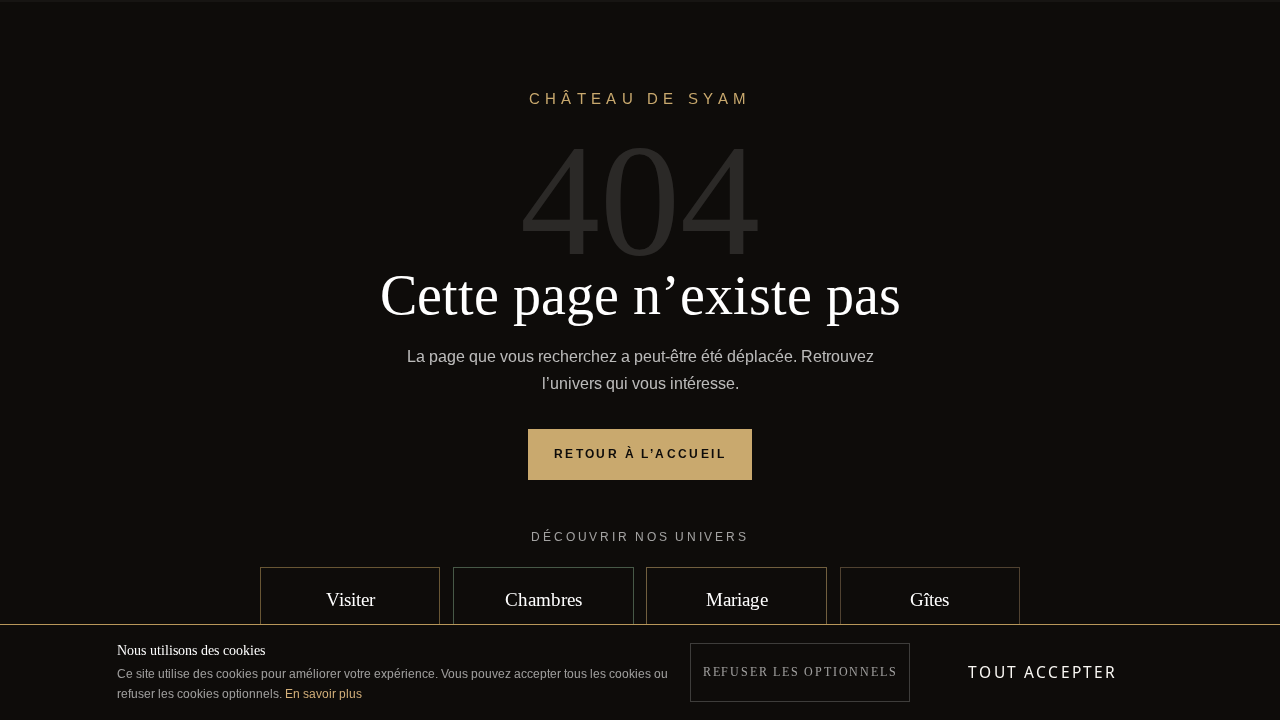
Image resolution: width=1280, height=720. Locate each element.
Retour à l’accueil (640, 454)
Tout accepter (1042, 672)
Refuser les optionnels (800, 672)
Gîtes (929, 599)
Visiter (350, 599)
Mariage (737, 599)
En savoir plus (323, 694)
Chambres (543, 599)
